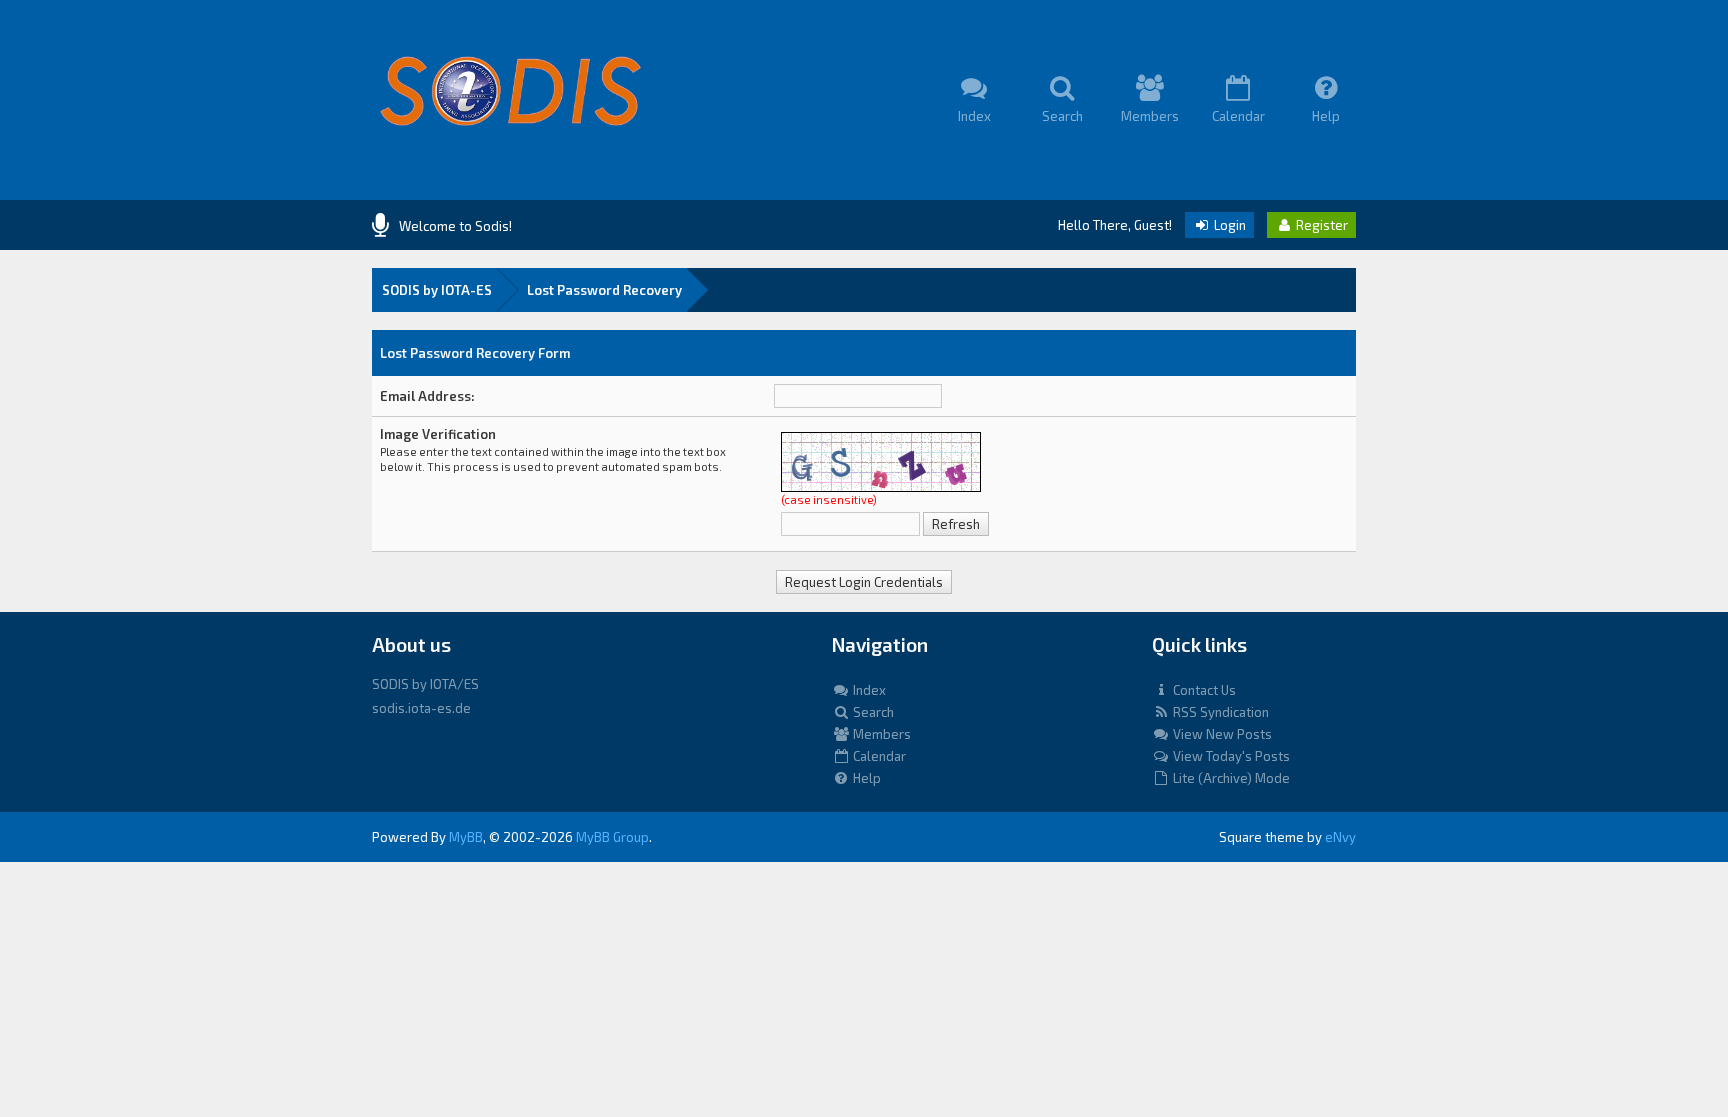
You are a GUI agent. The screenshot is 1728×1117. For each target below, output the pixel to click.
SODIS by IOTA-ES (437, 290)
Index (868, 690)
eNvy (1340, 837)
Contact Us (1203, 690)
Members (880, 734)
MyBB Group (612, 837)
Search (872, 712)
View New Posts (1221, 734)
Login (1228, 225)
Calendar (878, 756)
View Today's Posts (1230, 756)
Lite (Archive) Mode (1230, 778)
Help (865, 778)
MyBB (466, 837)
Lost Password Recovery (604, 290)
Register (1320, 225)
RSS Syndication (1219, 712)
